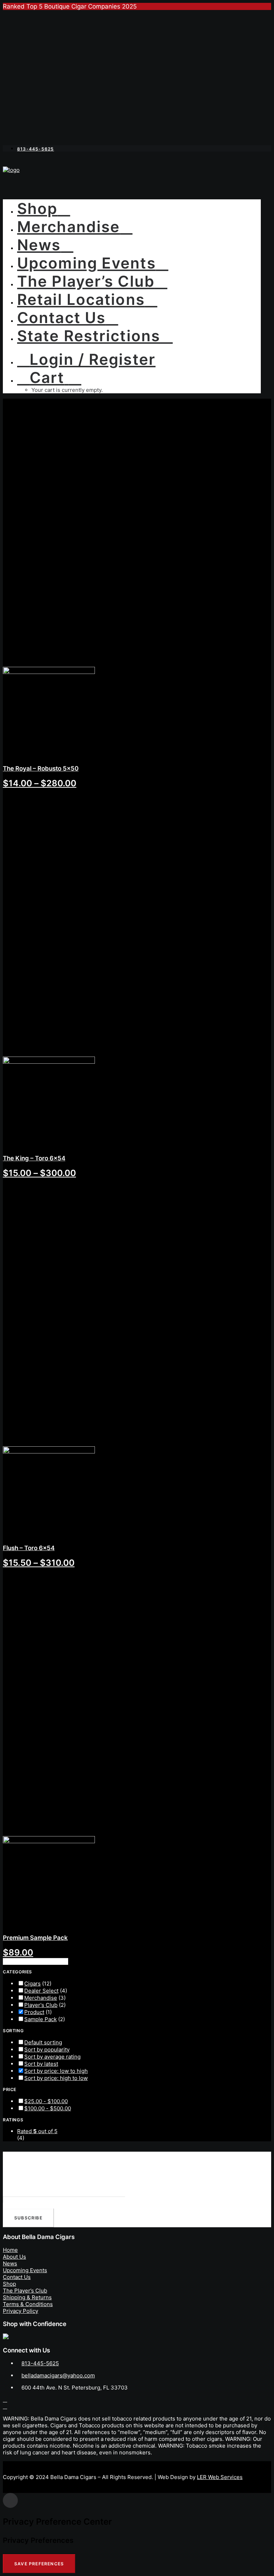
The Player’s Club (86, 281)
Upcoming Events (87, 263)
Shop (37, 208)
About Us (14, 2257)
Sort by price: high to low (56, 2078)
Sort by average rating (52, 2057)
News (39, 245)
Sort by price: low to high (56, 2071)
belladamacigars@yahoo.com (58, 2375)
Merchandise (68, 227)
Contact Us (61, 318)
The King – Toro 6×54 (34, 1158)
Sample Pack (40, 2019)
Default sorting (43, 2042)
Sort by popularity (47, 2049)
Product (34, 2012)
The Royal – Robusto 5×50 (41, 768)
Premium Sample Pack (35, 1938)
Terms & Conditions (28, 2304)
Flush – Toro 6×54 (29, 1548)
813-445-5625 (40, 2363)
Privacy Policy (21, 2311)
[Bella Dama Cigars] (137, 175)
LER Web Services (220, 2477)
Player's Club (41, 2005)
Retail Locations (81, 299)
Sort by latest (41, 2064)
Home (10, 2250)
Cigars (32, 1984)
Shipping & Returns (27, 2297)
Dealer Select (41, 1991)
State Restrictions (89, 336)
